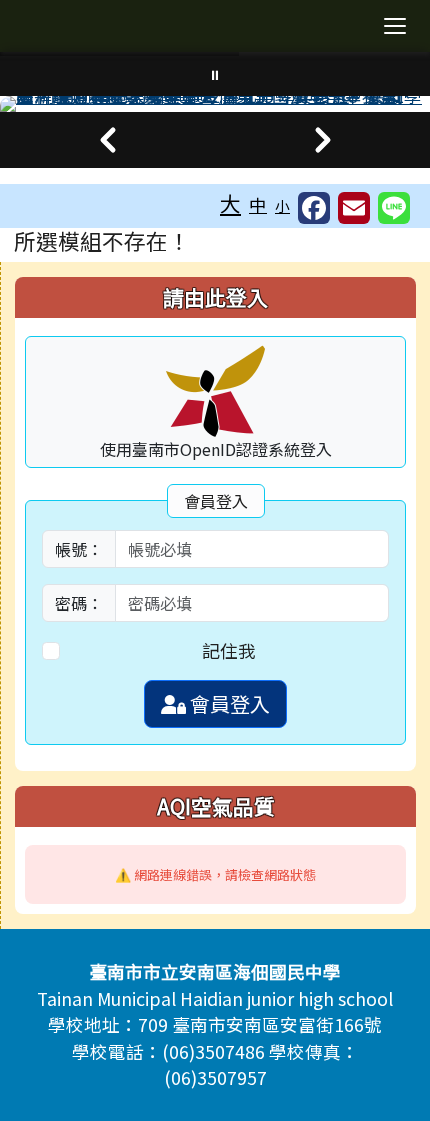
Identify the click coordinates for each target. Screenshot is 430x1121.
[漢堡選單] (395, 26)
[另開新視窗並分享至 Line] (394, 208)
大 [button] (230, 203)
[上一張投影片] (107, 140)
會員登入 (228, 703)
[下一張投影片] (322, 140)
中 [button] (258, 204)
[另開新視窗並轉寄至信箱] (354, 208)
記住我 (229, 650)
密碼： (79, 603)
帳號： (79, 549)
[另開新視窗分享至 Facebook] (314, 208)
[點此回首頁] (215, 104)
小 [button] (282, 205)
